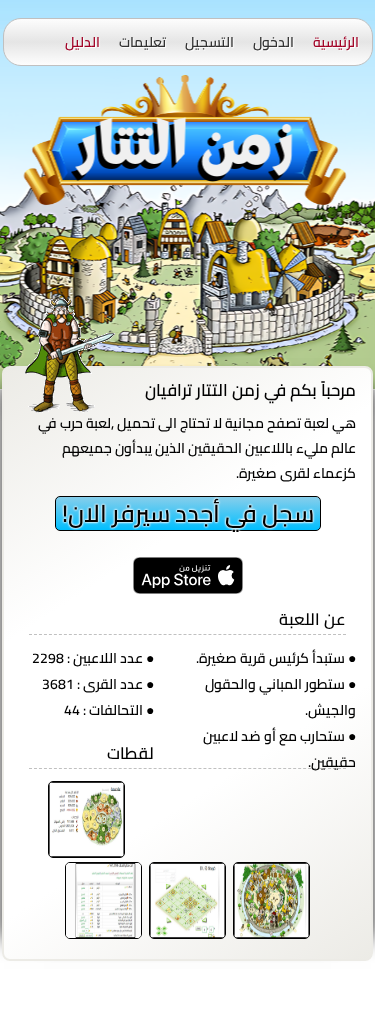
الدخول (273, 42)
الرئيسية (336, 42)
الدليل (82, 42)
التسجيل (209, 42)
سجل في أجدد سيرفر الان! (188, 513)
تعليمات (142, 42)
